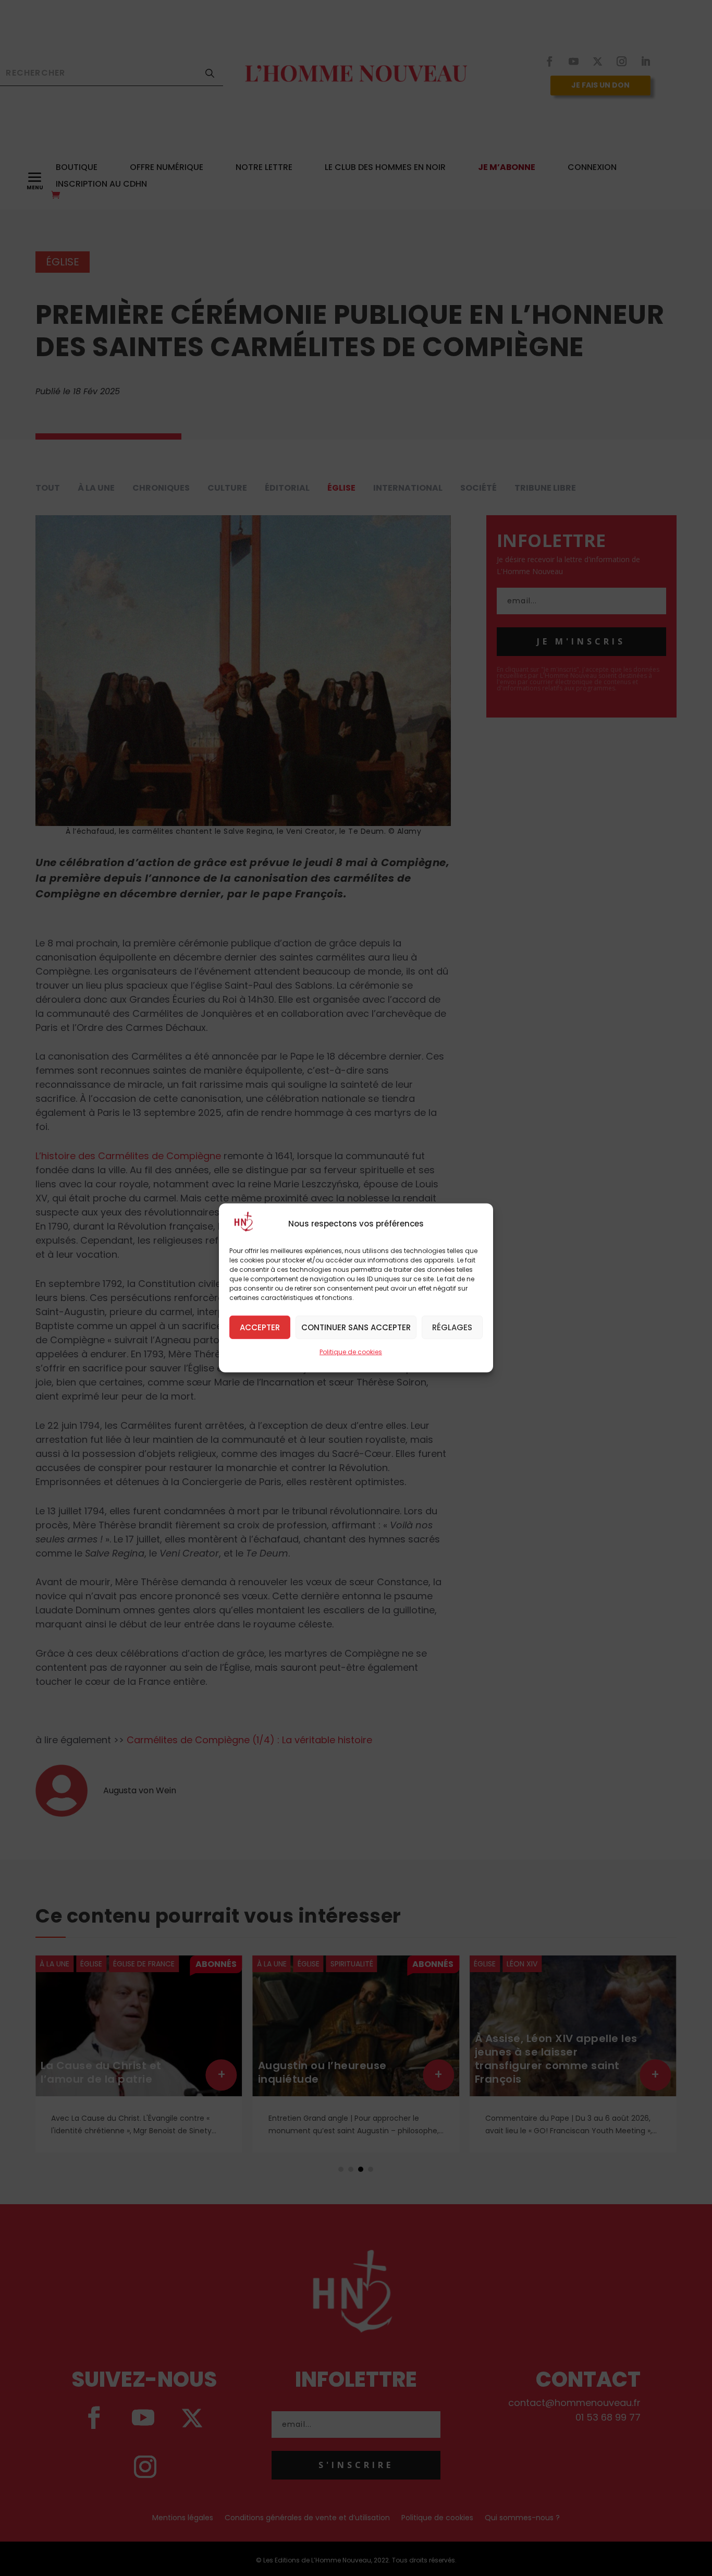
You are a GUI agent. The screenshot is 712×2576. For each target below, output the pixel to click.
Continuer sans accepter (356, 1327)
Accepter (260, 1327)
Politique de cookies (351, 1352)
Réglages (452, 1327)
